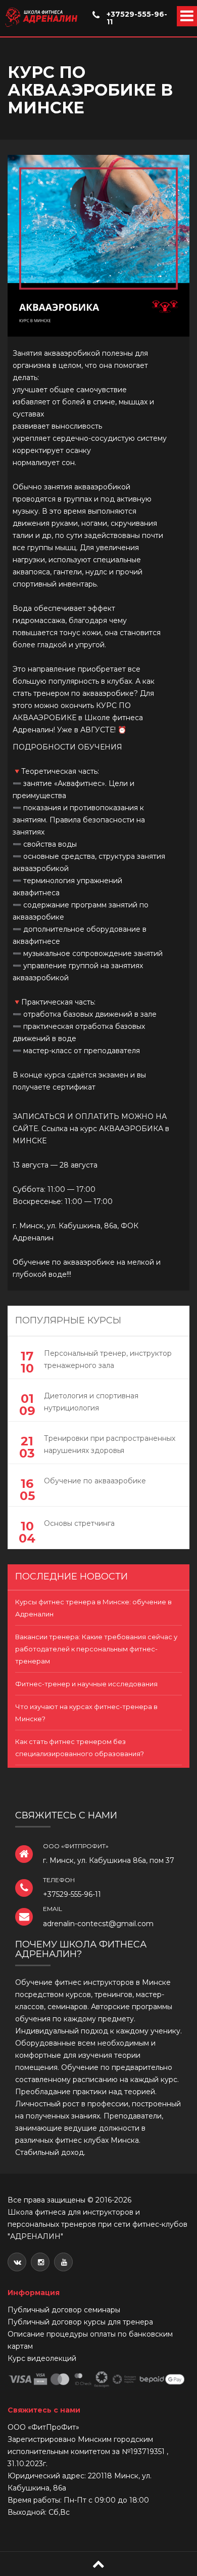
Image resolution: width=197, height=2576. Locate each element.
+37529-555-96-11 (137, 18)
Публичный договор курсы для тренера (80, 2322)
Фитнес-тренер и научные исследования (86, 1684)
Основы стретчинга (79, 1523)
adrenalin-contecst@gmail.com (98, 1924)
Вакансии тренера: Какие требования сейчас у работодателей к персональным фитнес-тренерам (96, 1649)
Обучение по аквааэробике (95, 1481)
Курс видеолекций (42, 2358)
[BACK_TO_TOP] (98, 2564)
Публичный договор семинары (64, 2310)
